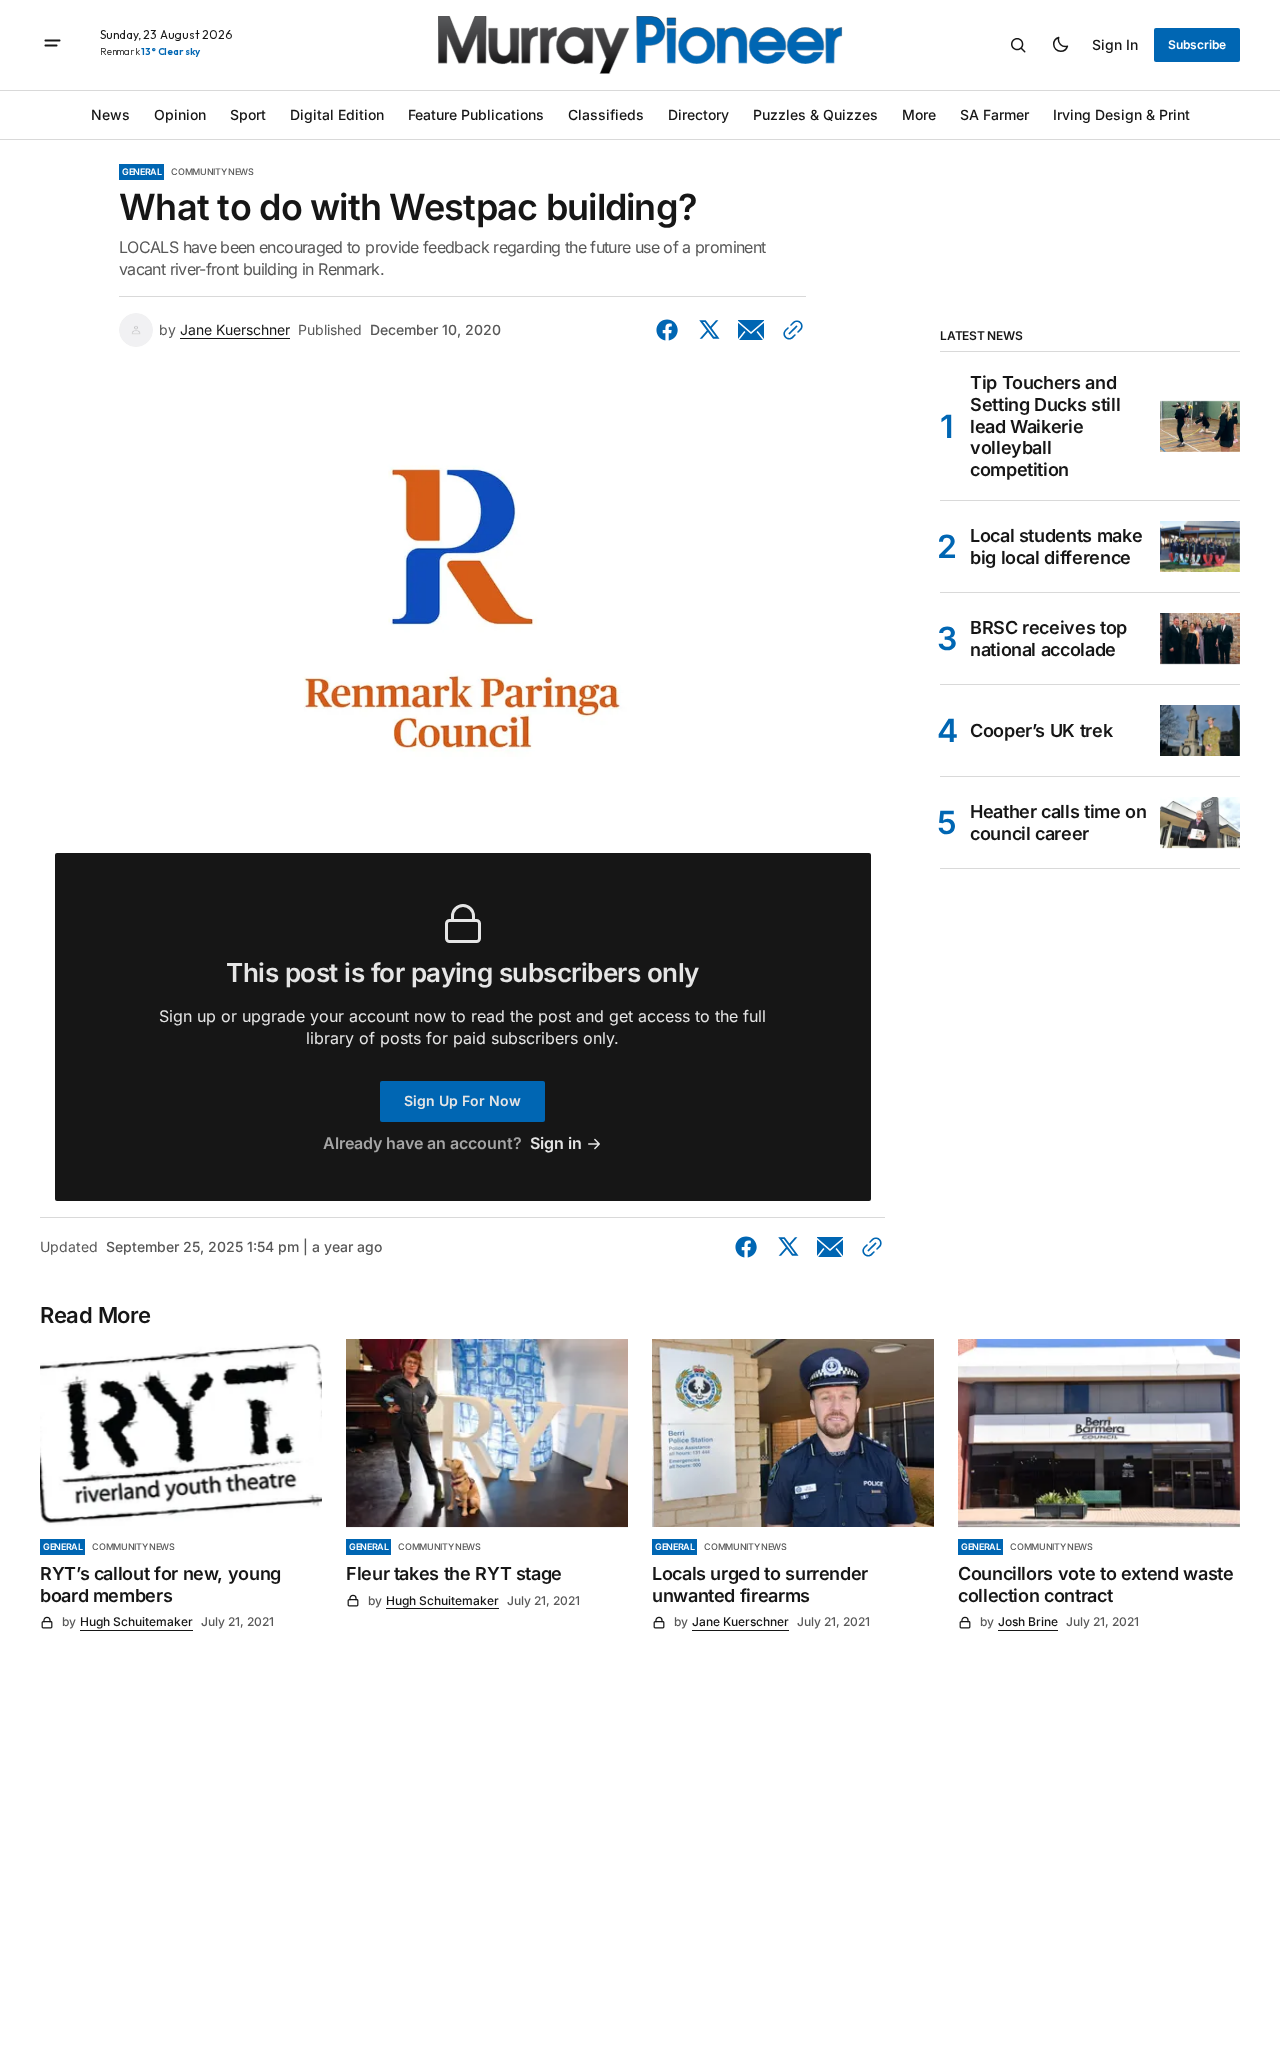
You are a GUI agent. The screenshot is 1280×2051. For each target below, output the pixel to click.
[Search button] (1018, 45)
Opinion (180, 114)
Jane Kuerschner (235, 330)
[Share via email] (751, 330)
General (141, 171)
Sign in (1115, 44)
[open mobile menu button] (52, 45)
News (110, 114)
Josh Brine (1028, 1621)
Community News (212, 171)
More (919, 114)
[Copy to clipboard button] (789, 330)
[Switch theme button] (1060, 45)
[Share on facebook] (671, 330)
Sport (248, 114)
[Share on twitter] (709, 330)
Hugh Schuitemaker (136, 1621)
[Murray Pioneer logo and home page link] (640, 45)
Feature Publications (476, 114)
